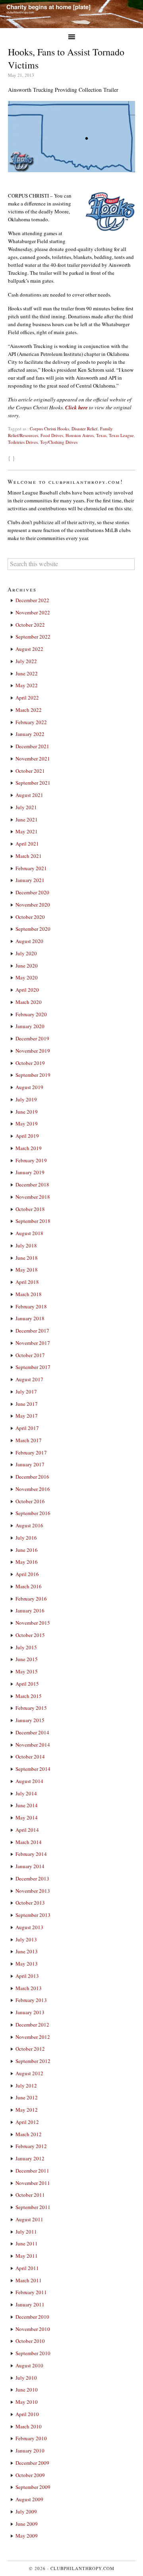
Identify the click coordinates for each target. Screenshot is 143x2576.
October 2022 (30, 625)
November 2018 (33, 1197)
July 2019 (26, 1099)
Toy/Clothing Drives (59, 442)
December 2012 (32, 2025)
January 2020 (30, 1026)
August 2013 (29, 1927)
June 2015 (27, 1659)
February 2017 (31, 1452)
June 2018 (27, 1258)
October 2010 (30, 2341)
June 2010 (27, 2390)
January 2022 (30, 734)
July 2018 (26, 1245)
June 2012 (27, 2097)
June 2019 (27, 1112)
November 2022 (33, 612)
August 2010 (29, 2365)
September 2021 (33, 783)
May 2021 (27, 831)
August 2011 (29, 2219)
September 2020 (33, 929)
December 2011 (32, 2171)
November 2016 (33, 1489)
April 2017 (27, 1428)
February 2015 (31, 1708)
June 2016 (27, 1550)
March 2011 (29, 2280)
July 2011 (26, 2232)
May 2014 (27, 1817)
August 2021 (29, 795)
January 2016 (30, 1610)
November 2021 (33, 759)
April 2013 (27, 1976)
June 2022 (27, 673)
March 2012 (29, 2134)
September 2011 (33, 2207)
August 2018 (29, 1233)
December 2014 (32, 1732)
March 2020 (29, 1002)
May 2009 (27, 2536)
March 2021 (29, 856)
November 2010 (33, 2329)
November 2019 (33, 1051)
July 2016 (26, 1538)
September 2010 (33, 2353)
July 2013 (26, 1939)
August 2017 (29, 1379)
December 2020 (32, 892)
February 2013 (31, 2000)
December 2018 (32, 1184)
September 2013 (33, 1915)
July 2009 (26, 2511)
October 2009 (30, 2475)
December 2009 (32, 2463)
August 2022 (29, 649)
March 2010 (29, 2426)
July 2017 (26, 1392)
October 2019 (30, 1063)
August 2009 (29, 2499)
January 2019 (30, 1172)
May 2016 (27, 1562)
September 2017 (33, 1367)
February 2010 (31, 2438)
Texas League (121, 435)
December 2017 (32, 1331)
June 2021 (27, 819)
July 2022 (26, 661)
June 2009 (27, 2524)
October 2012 (30, 2049)
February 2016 (31, 1599)
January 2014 (30, 1866)
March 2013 (29, 1988)
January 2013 (30, 2012)
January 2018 (30, 1318)
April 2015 (27, 1684)
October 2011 (30, 2195)
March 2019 (29, 1148)
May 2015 (27, 1671)
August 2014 (29, 1781)
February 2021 (31, 868)
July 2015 (26, 1647)
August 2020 (29, 941)
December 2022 (32, 600)
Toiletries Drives (23, 442)
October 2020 (30, 917)
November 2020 (33, 905)
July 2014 (26, 1793)
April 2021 (27, 844)
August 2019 (29, 1087)
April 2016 (27, 1574)
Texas (101, 435)
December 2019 (32, 1038)
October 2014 (30, 1757)
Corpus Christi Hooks (49, 429)
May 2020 (27, 977)
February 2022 (31, 722)
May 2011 (27, 2256)
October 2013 (30, 1903)
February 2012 (31, 2146)
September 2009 (33, 2487)
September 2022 (33, 637)
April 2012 (27, 2122)
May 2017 (27, 1416)
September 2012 (33, 2061)
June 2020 (27, 966)
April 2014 (27, 1830)
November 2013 (33, 1891)
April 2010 (27, 2414)
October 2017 (30, 1355)
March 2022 (29, 710)
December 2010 (32, 2317)
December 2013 (32, 1878)
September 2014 (33, 1769)
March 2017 (29, 1440)
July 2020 (26, 953)
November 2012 (33, 2037)
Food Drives (52, 435)
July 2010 (26, 2378)
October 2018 (30, 1209)
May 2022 (27, 685)
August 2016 (29, 1525)
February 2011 (31, 2292)
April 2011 (27, 2268)
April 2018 (27, 1282)
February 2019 (31, 1160)
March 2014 (29, 1842)
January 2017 (30, 1464)
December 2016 (32, 1477)
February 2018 (31, 1306)
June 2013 (27, 1951)
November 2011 (33, 2183)
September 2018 (33, 1221)
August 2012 (29, 2073)
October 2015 (30, 1635)
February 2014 (31, 1854)
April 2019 (27, 1136)
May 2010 (27, 2402)
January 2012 (30, 2158)
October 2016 (30, 1501)
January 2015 (30, 1720)
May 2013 (27, 1964)
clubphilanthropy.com (82, 2568)
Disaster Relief (85, 429)
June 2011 (27, 2243)
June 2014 (27, 1805)
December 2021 (32, 746)
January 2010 (30, 2451)
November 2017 (33, 1343)
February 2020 (31, 1014)
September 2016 (33, 1513)
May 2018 (27, 1270)
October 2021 (30, 771)
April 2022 (27, 698)
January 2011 (30, 2304)
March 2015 (29, 1696)
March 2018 (29, 1294)
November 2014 (33, 1745)
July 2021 (26, 807)
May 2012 (27, 2110)
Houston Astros (80, 435)
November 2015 (33, 1623)
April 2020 (27, 990)
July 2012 (26, 2086)
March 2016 (29, 1586)
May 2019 (27, 1124)
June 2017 (27, 1404)
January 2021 (30, 880)
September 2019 (33, 1075)
